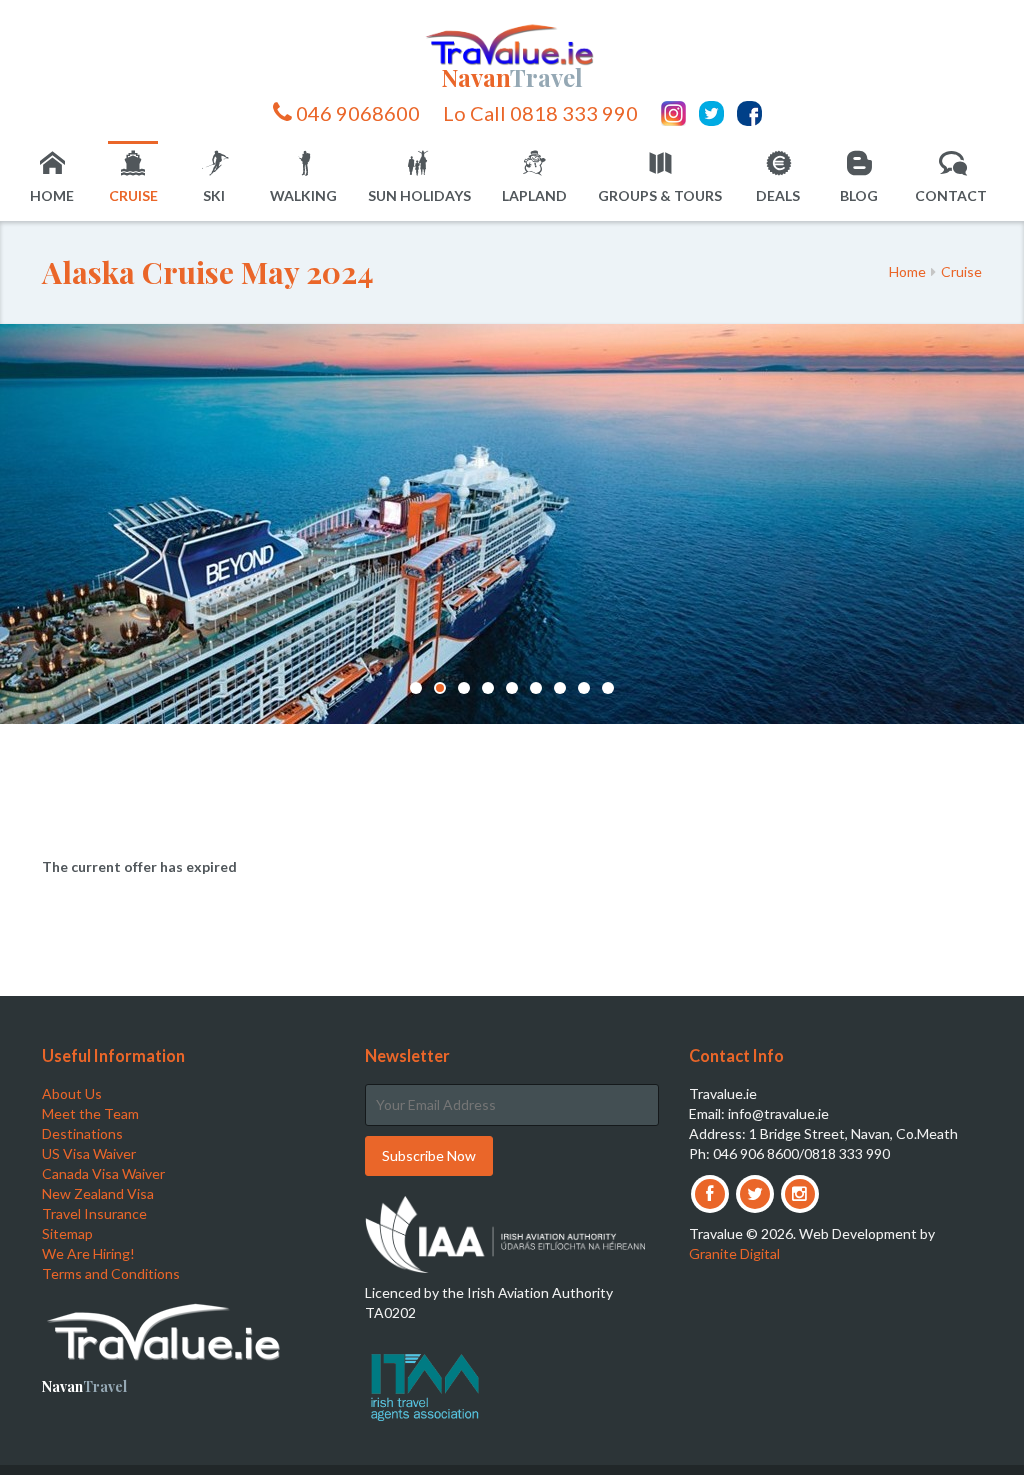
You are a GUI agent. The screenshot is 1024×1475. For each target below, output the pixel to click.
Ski (214, 195)
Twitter (711, 113)
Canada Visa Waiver (103, 1173)
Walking (303, 195)
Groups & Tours (660, 195)
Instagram (673, 113)
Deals (778, 195)
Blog (859, 195)
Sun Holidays (419, 195)
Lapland (534, 195)
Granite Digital (734, 1253)
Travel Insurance (94, 1213)
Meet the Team (90, 1113)
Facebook (749, 113)
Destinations (82, 1133)
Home (52, 195)
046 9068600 (356, 112)
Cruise (133, 195)
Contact (951, 195)
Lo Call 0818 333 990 (540, 112)
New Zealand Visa (98, 1193)
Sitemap (67, 1233)
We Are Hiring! (88, 1253)
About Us (72, 1093)
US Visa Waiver (89, 1153)
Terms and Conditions (111, 1273)
